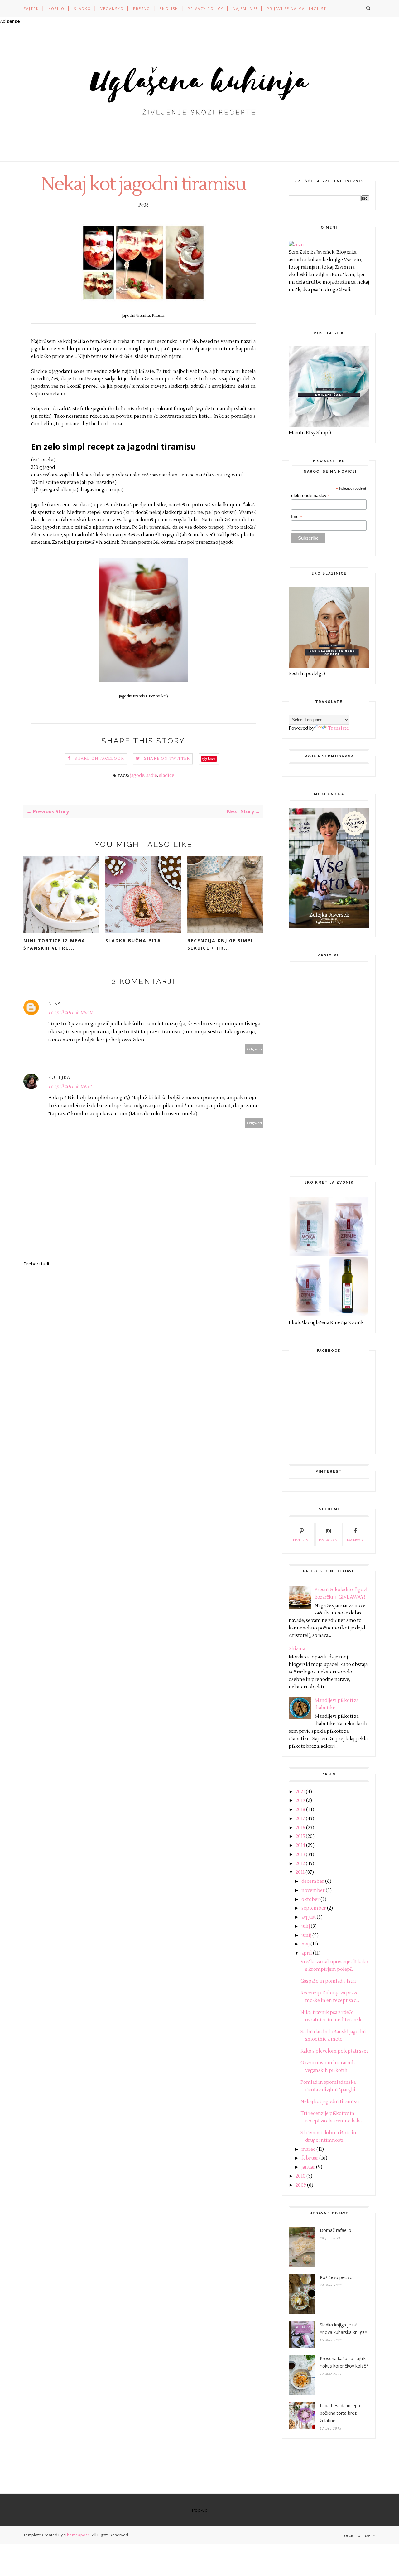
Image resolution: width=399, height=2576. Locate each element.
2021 (300, 1792)
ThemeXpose (77, 2535)
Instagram (328, 1540)
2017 (300, 1819)
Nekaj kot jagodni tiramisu (330, 2102)
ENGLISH (169, 9)
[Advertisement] (335, 1062)
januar (308, 2167)
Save (212, 759)
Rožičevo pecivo (336, 2277)
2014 (300, 1846)
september (314, 1908)
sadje (152, 775)
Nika (55, 1003)
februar (310, 2158)
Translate (338, 728)
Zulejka (59, 1077)
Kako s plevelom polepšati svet (334, 2051)
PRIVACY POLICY (206, 9)
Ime (297, 516)
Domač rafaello (336, 2230)
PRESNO (142, 9)
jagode (137, 775)
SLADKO (82, 9)
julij (306, 1926)
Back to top (357, 2536)
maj (305, 1944)
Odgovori (254, 1049)
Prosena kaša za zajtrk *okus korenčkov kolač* (344, 2362)
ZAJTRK (31, 9)
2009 (301, 2185)
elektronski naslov (311, 496)
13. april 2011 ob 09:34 (70, 1087)
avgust (309, 1917)
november (313, 1890)
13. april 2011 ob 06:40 (70, 1013)
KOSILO (56, 9)
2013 (300, 1855)
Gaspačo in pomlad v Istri (328, 1981)
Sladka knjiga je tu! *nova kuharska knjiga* (344, 2328)
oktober (310, 1899)
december (313, 1881)
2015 (300, 1836)
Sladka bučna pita (133, 940)
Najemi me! (245, 9)
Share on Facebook (99, 759)
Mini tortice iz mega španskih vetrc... (54, 944)
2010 (301, 2176)
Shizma (297, 1649)
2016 (300, 1828)
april (307, 1953)
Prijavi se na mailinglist (297, 9)
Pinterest (302, 1540)
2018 (300, 1810)
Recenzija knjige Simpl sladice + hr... (221, 944)
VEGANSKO (112, 9)
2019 (300, 1801)
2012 (300, 1864)
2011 (300, 1872)
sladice (167, 775)
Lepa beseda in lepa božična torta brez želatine (340, 2413)
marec (308, 2149)
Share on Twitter (167, 759)
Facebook (355, 1540)
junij (306, 1935)
